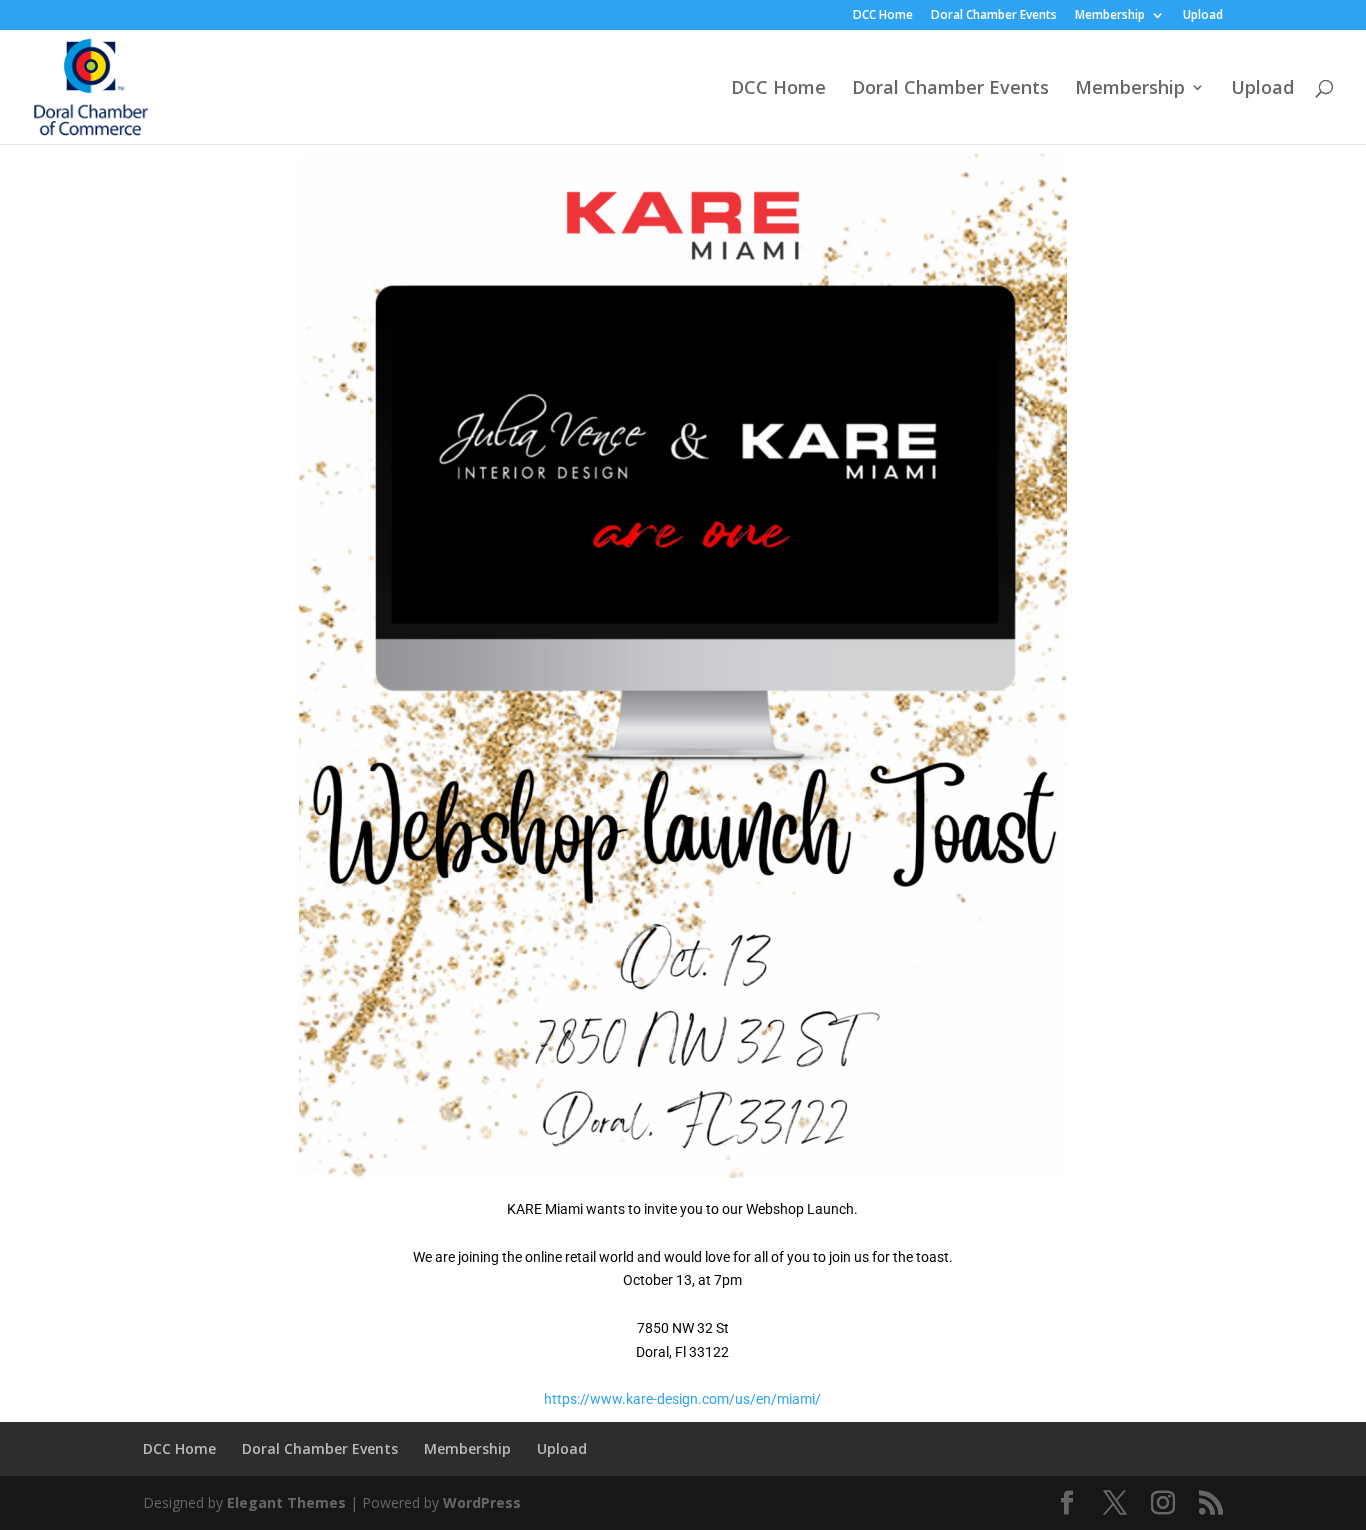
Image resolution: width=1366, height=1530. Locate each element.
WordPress (482, 1502)
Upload (1203, 16)
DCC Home (883, 16)
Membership (1110, 16)
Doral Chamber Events (994, 16)
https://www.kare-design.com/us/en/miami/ (682, 1399)
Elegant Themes (286, 1502)
